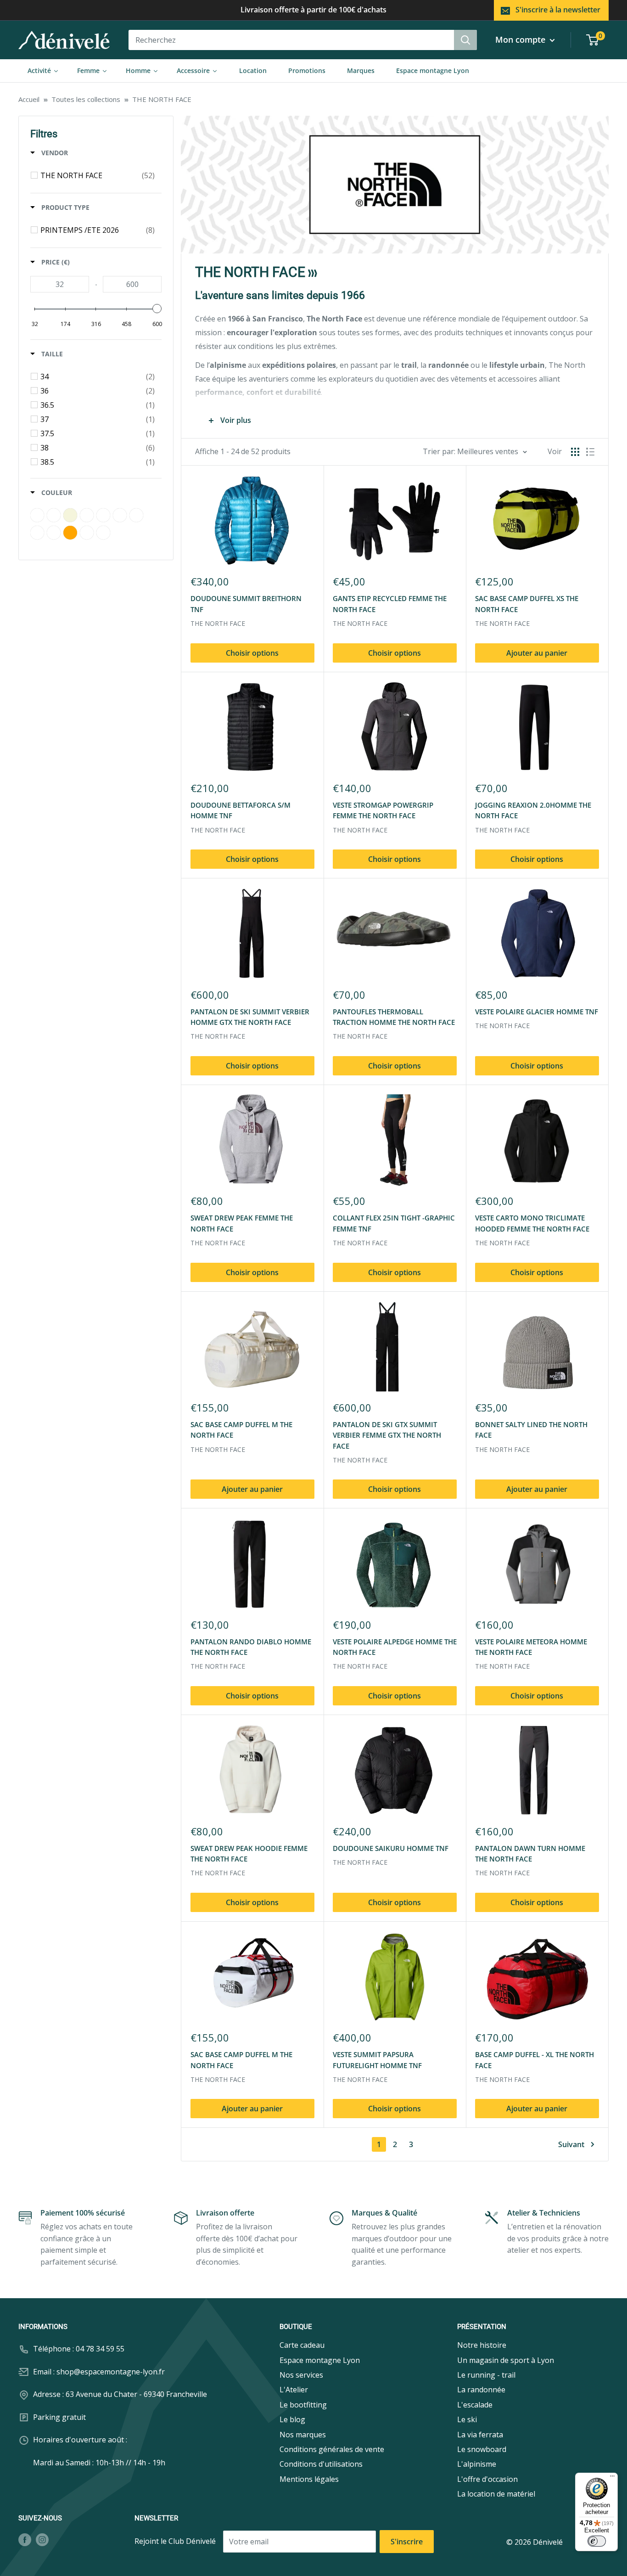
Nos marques (303, 2435)
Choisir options (252, 653)
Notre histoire (482, 2345)
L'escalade (475, 2405)
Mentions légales (309, 2479)
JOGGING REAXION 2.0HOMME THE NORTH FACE (533, 810)
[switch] (597, 2541)
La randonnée (481, 2390)
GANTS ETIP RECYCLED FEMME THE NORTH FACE (390, 604)
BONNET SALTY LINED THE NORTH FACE (531, 1430)
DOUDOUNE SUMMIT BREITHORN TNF (246, 604)
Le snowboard (482, 2449)
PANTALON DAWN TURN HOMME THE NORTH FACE (530, 1853)
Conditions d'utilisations (321, 2464)
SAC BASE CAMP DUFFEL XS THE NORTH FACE (527, 604)
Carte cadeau (302, 2345)
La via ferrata (480, 2435)
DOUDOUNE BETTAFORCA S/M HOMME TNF (241, 810)
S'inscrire (407, 2542)
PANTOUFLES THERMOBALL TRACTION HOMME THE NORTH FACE (394, 1017)
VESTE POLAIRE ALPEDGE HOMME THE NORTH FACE (395, 1647)
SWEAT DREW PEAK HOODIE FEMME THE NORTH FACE (249, 1853)
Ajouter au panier (537, 653)
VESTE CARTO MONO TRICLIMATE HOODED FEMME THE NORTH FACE (532, 1223)
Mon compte (521, 39)
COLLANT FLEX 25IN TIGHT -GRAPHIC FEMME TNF (394, 1223)
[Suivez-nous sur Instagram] (42, 2539)
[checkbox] (98, 175)
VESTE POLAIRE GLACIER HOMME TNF (537, 1012)
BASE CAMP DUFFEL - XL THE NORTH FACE (535, 2060)
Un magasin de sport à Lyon (506, 2360)
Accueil (29, 99)
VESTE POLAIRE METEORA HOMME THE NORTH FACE (531, 1647)
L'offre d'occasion (487, 2479)
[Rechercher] (465, 40)
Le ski (467, 2419)
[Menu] (612, 2478)
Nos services (301, 2375)
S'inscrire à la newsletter (558, 10)
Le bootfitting (303, 2405)
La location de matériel (496, 2494)
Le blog (292, 2419)
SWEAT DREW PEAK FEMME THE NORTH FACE (242, 1223)
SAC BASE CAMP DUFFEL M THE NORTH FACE (241, 1430)
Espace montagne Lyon (320, 2360)
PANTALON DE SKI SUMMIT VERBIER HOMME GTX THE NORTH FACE (250, 1017)
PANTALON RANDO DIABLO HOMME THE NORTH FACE (251, 1647)
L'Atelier (294, 2390)
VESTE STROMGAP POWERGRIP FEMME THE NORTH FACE (383, 810)
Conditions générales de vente (332, 2449)
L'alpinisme (477, 2464)
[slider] (157, 309)
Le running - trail (486, 2375)
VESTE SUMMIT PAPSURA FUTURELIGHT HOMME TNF (377, 2060)
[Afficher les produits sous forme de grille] (575, 452)
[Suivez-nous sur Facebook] (25, 2539)
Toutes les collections (86, 99)
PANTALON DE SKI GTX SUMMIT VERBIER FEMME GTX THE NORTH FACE (387, 1435)
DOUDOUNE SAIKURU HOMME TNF (391, 1848)
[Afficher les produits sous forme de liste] (590, 452)
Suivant (571, 2144)
